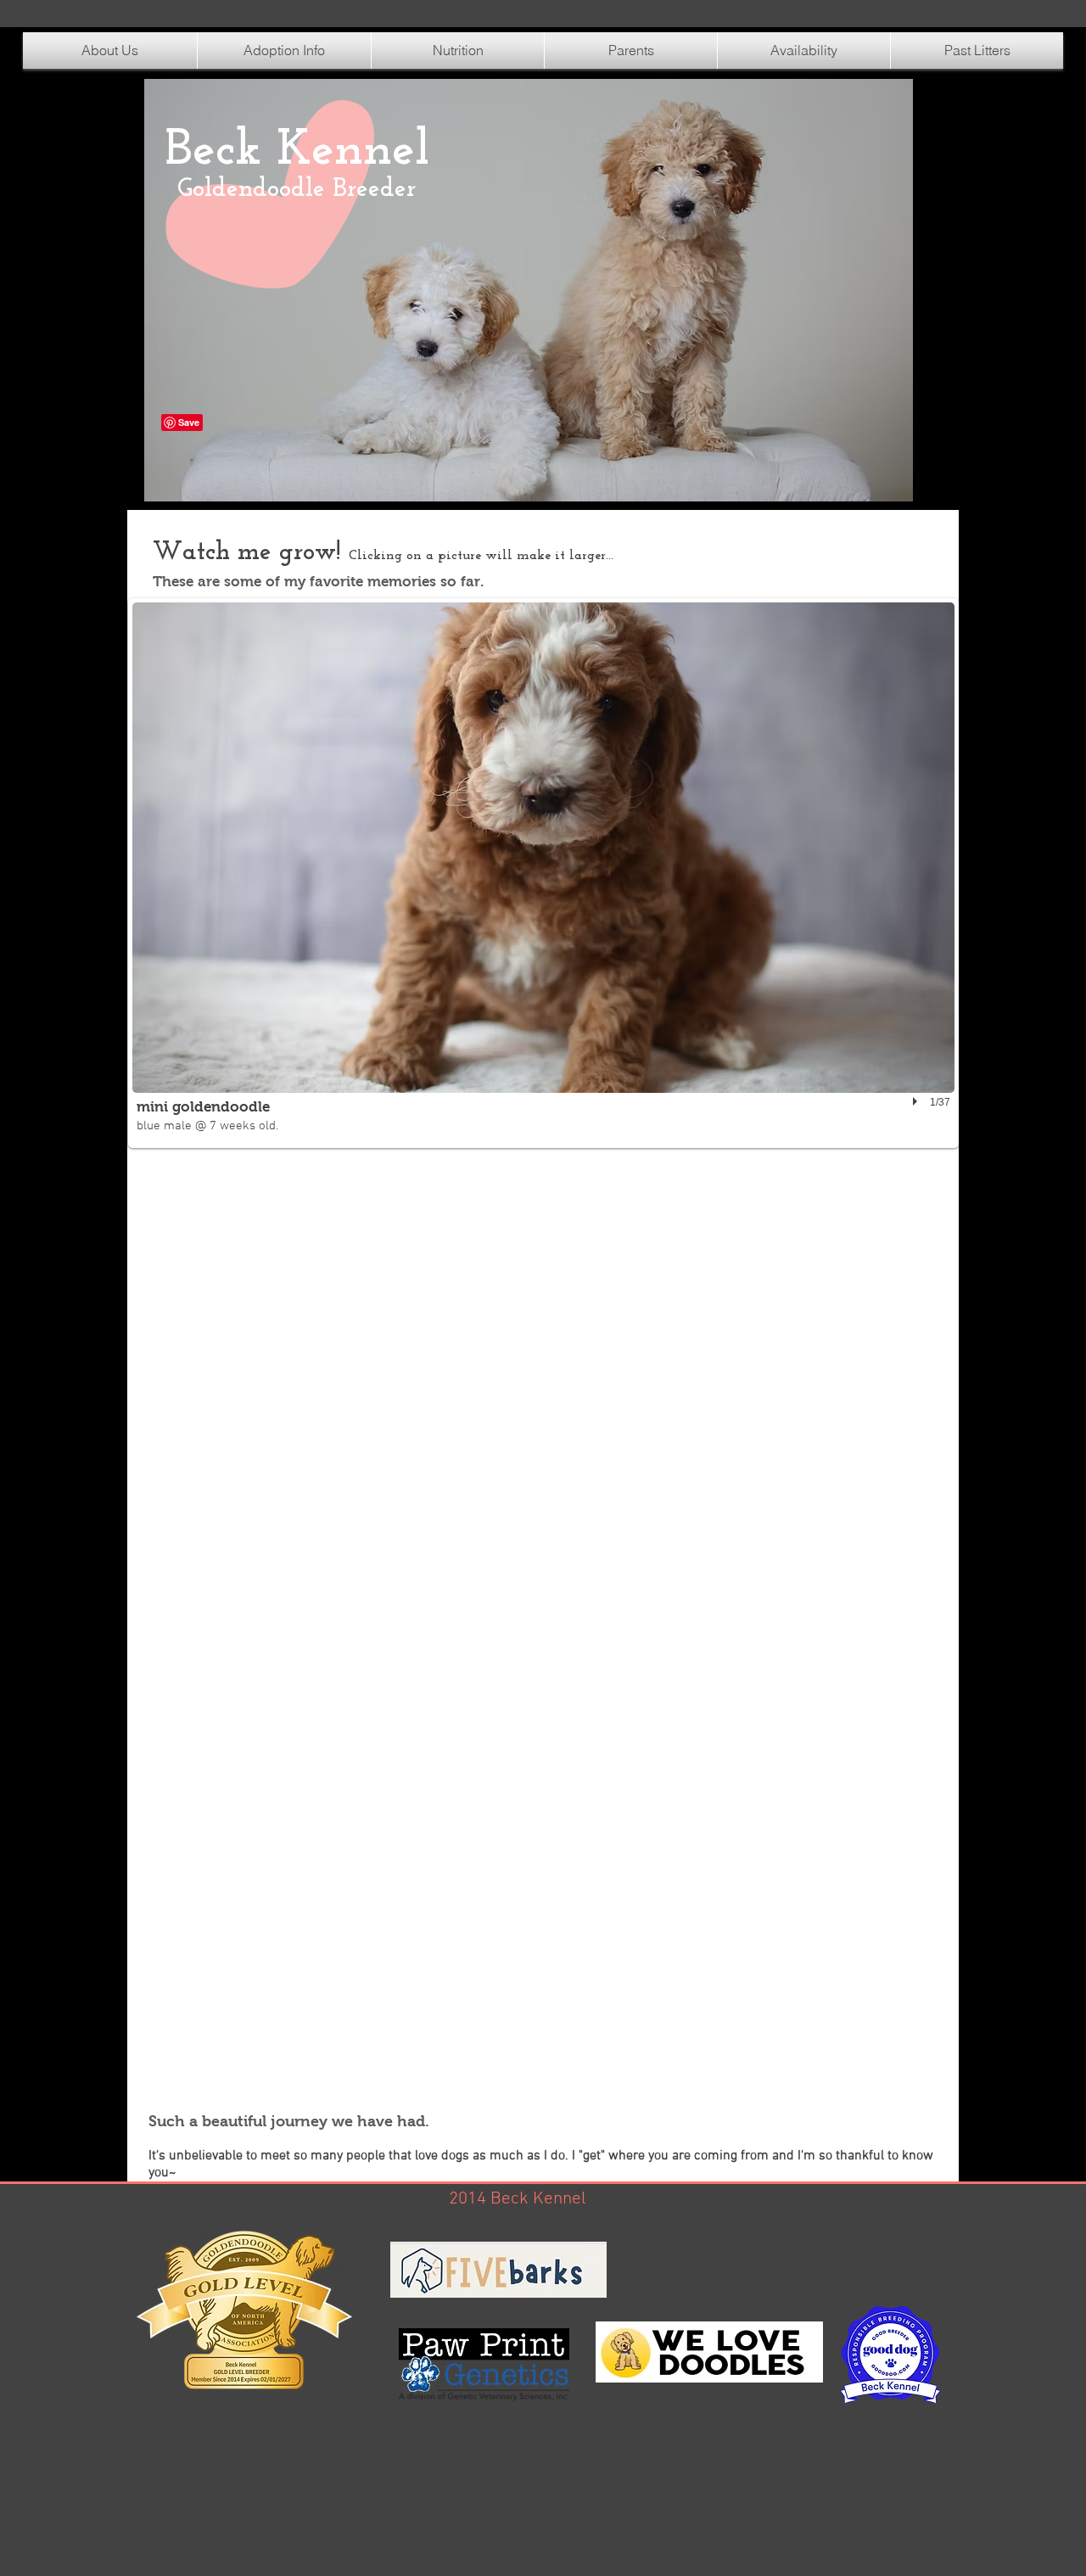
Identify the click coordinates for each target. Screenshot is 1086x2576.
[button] (458, 50)
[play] (917, 1101)
